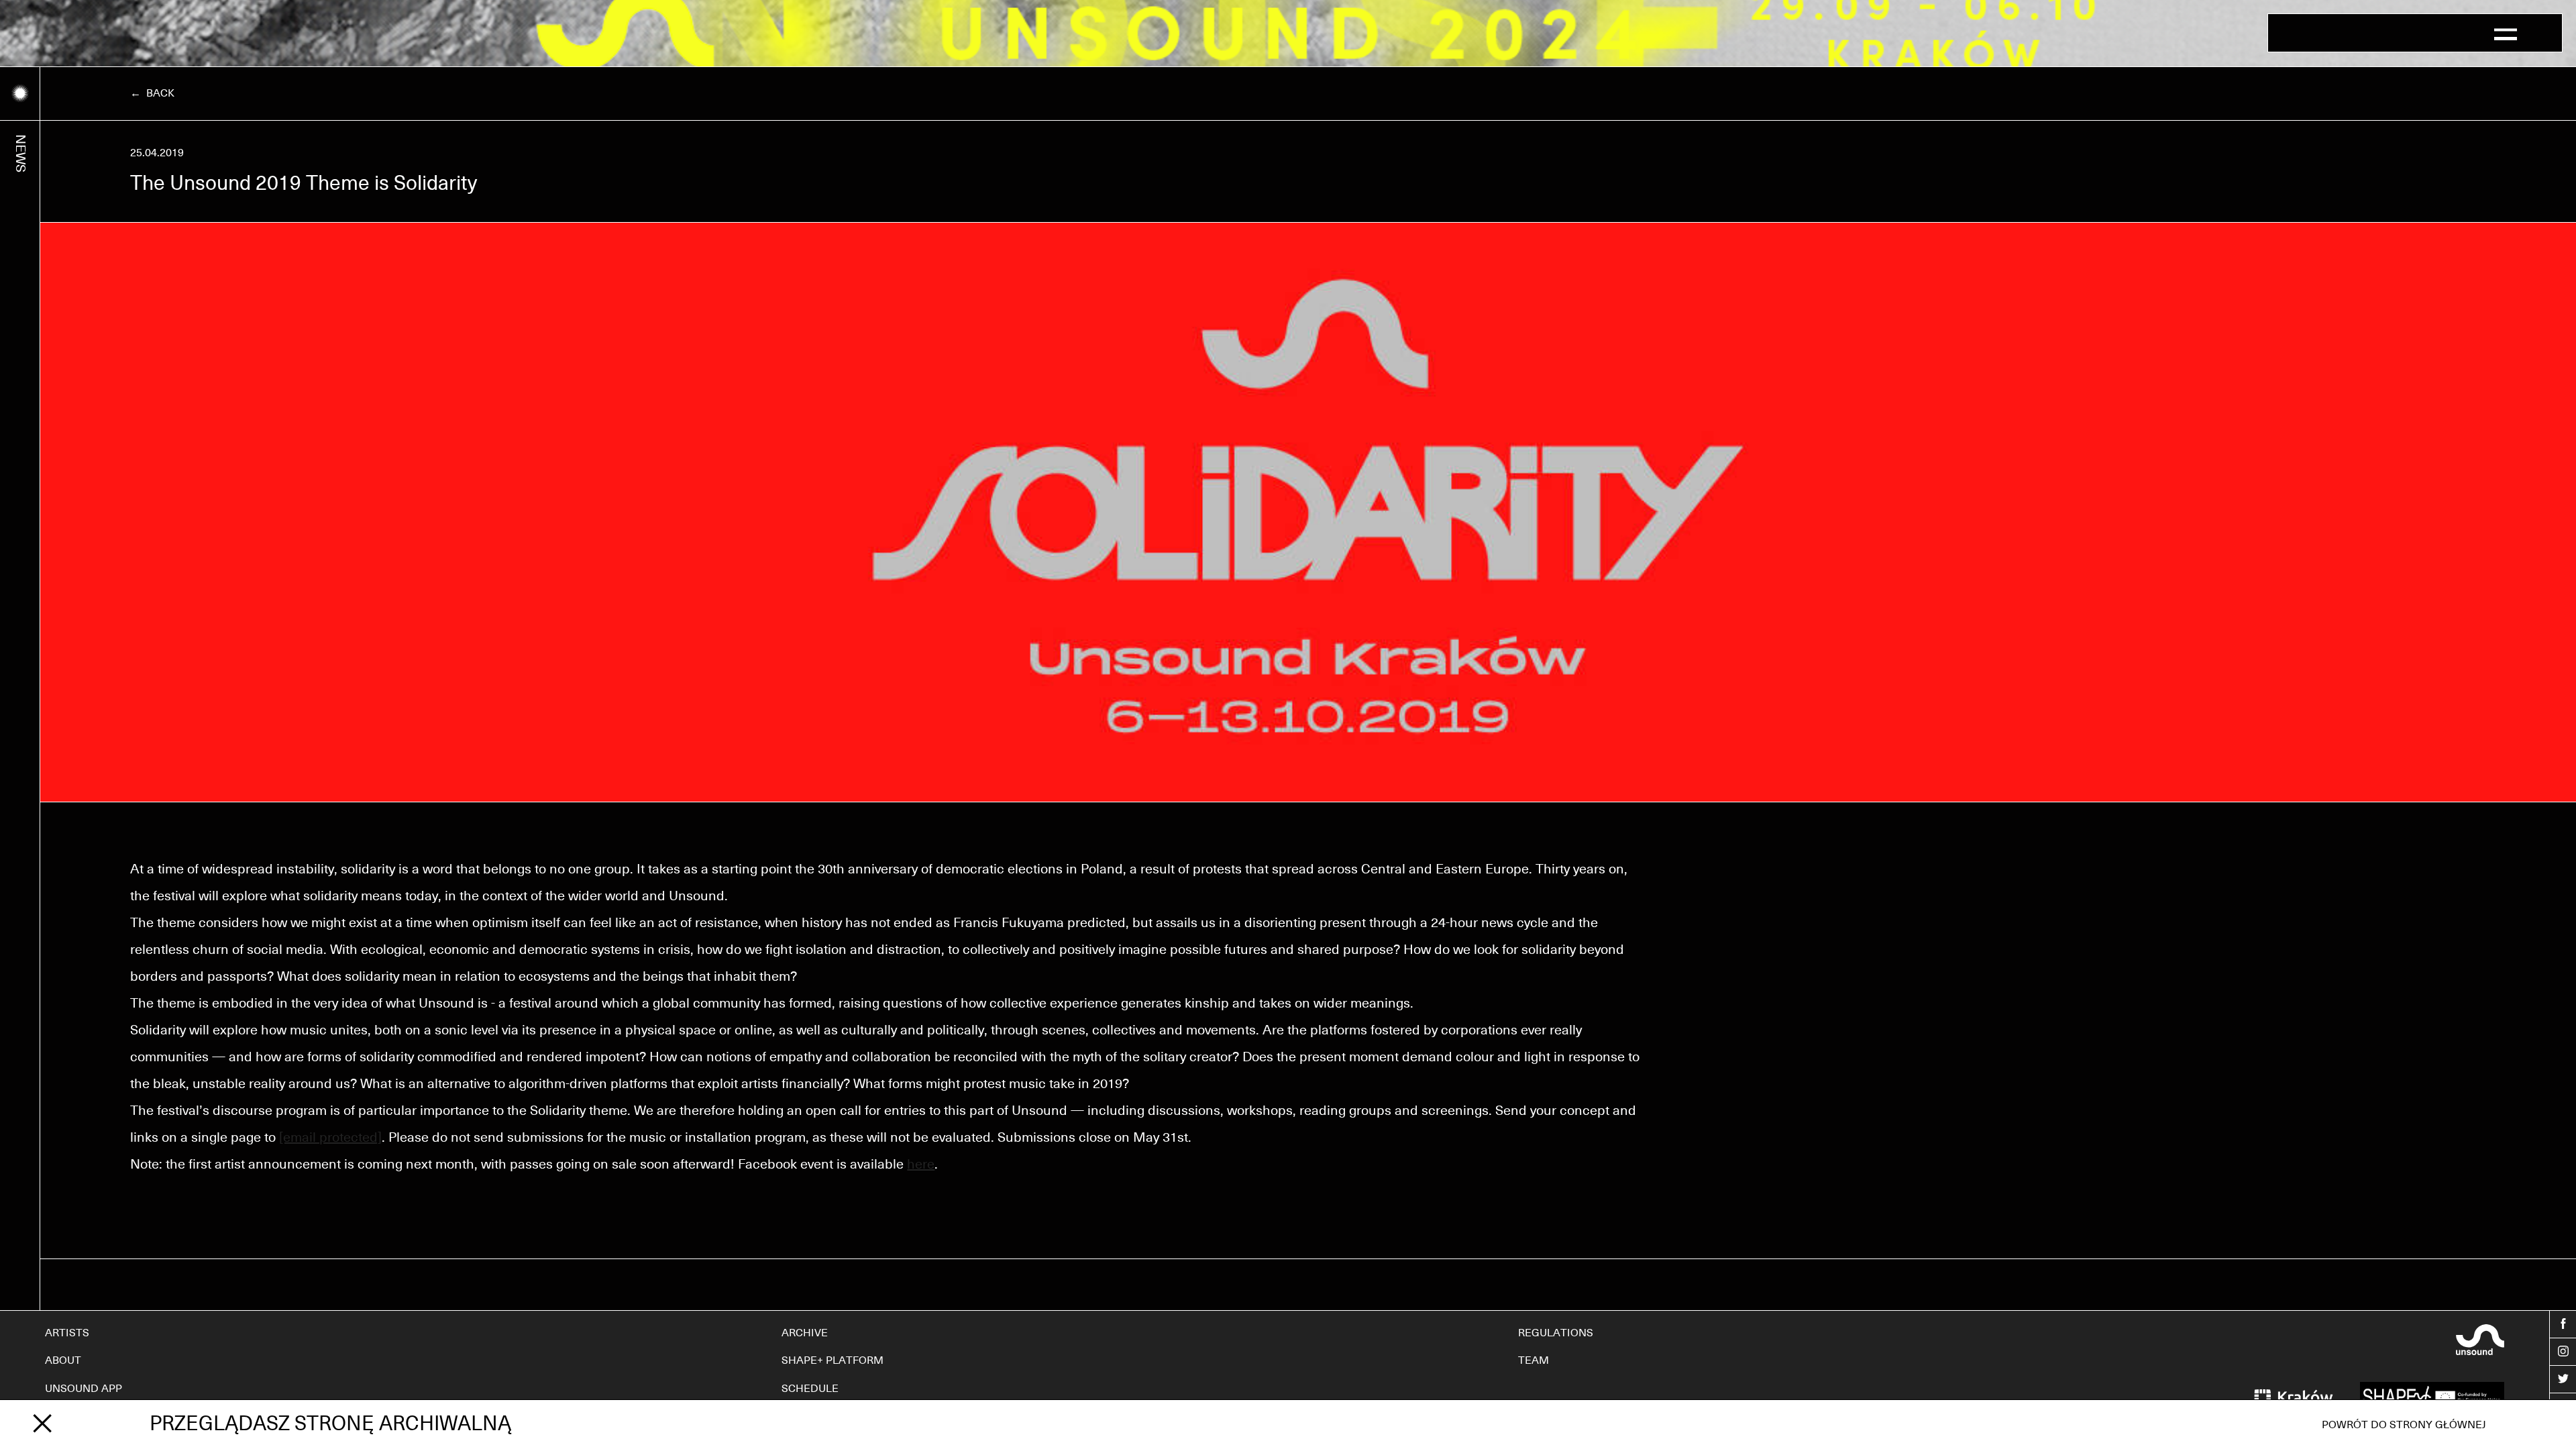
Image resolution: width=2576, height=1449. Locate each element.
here (921, 1165)
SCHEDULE (810, 1389)
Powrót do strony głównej (2404, 1425)
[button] (2506, 33)
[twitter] (2563, 1379)
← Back (152, 93)
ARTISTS (67, 1333)
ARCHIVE (805, 1333)
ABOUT (63, 1360)
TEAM (1534, 1360)
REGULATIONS (1556, 1333)
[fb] (2563, 1324)
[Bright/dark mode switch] (20, 94)
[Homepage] (2313, 33)
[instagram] (2563, 1352)
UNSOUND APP (84, 1389)
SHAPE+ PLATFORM (833, 1360)
